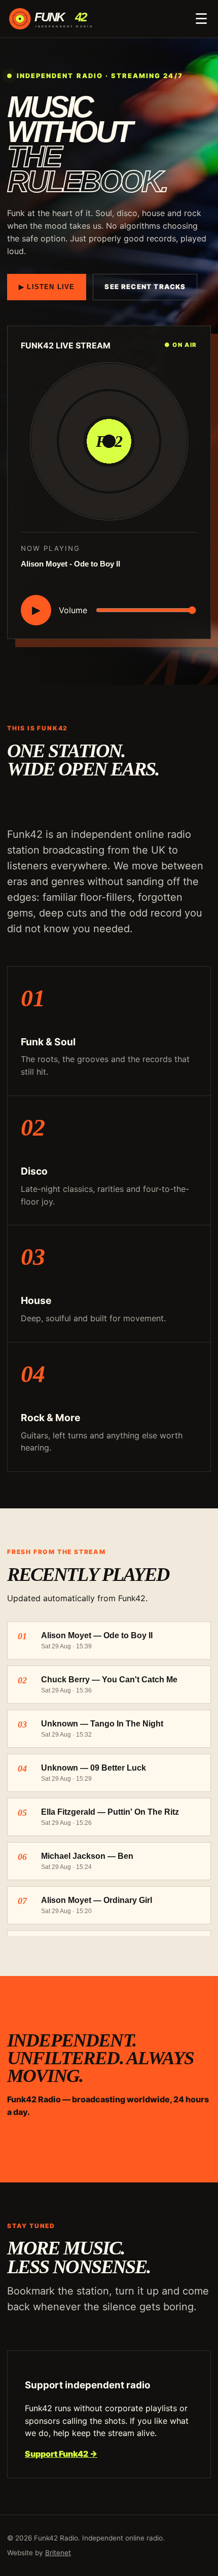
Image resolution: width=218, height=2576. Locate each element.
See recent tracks (145, 287)
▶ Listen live (47, 287)
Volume (73, 610)
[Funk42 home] (59, 19)
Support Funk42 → (61, 2454)
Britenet (58, 2553)
